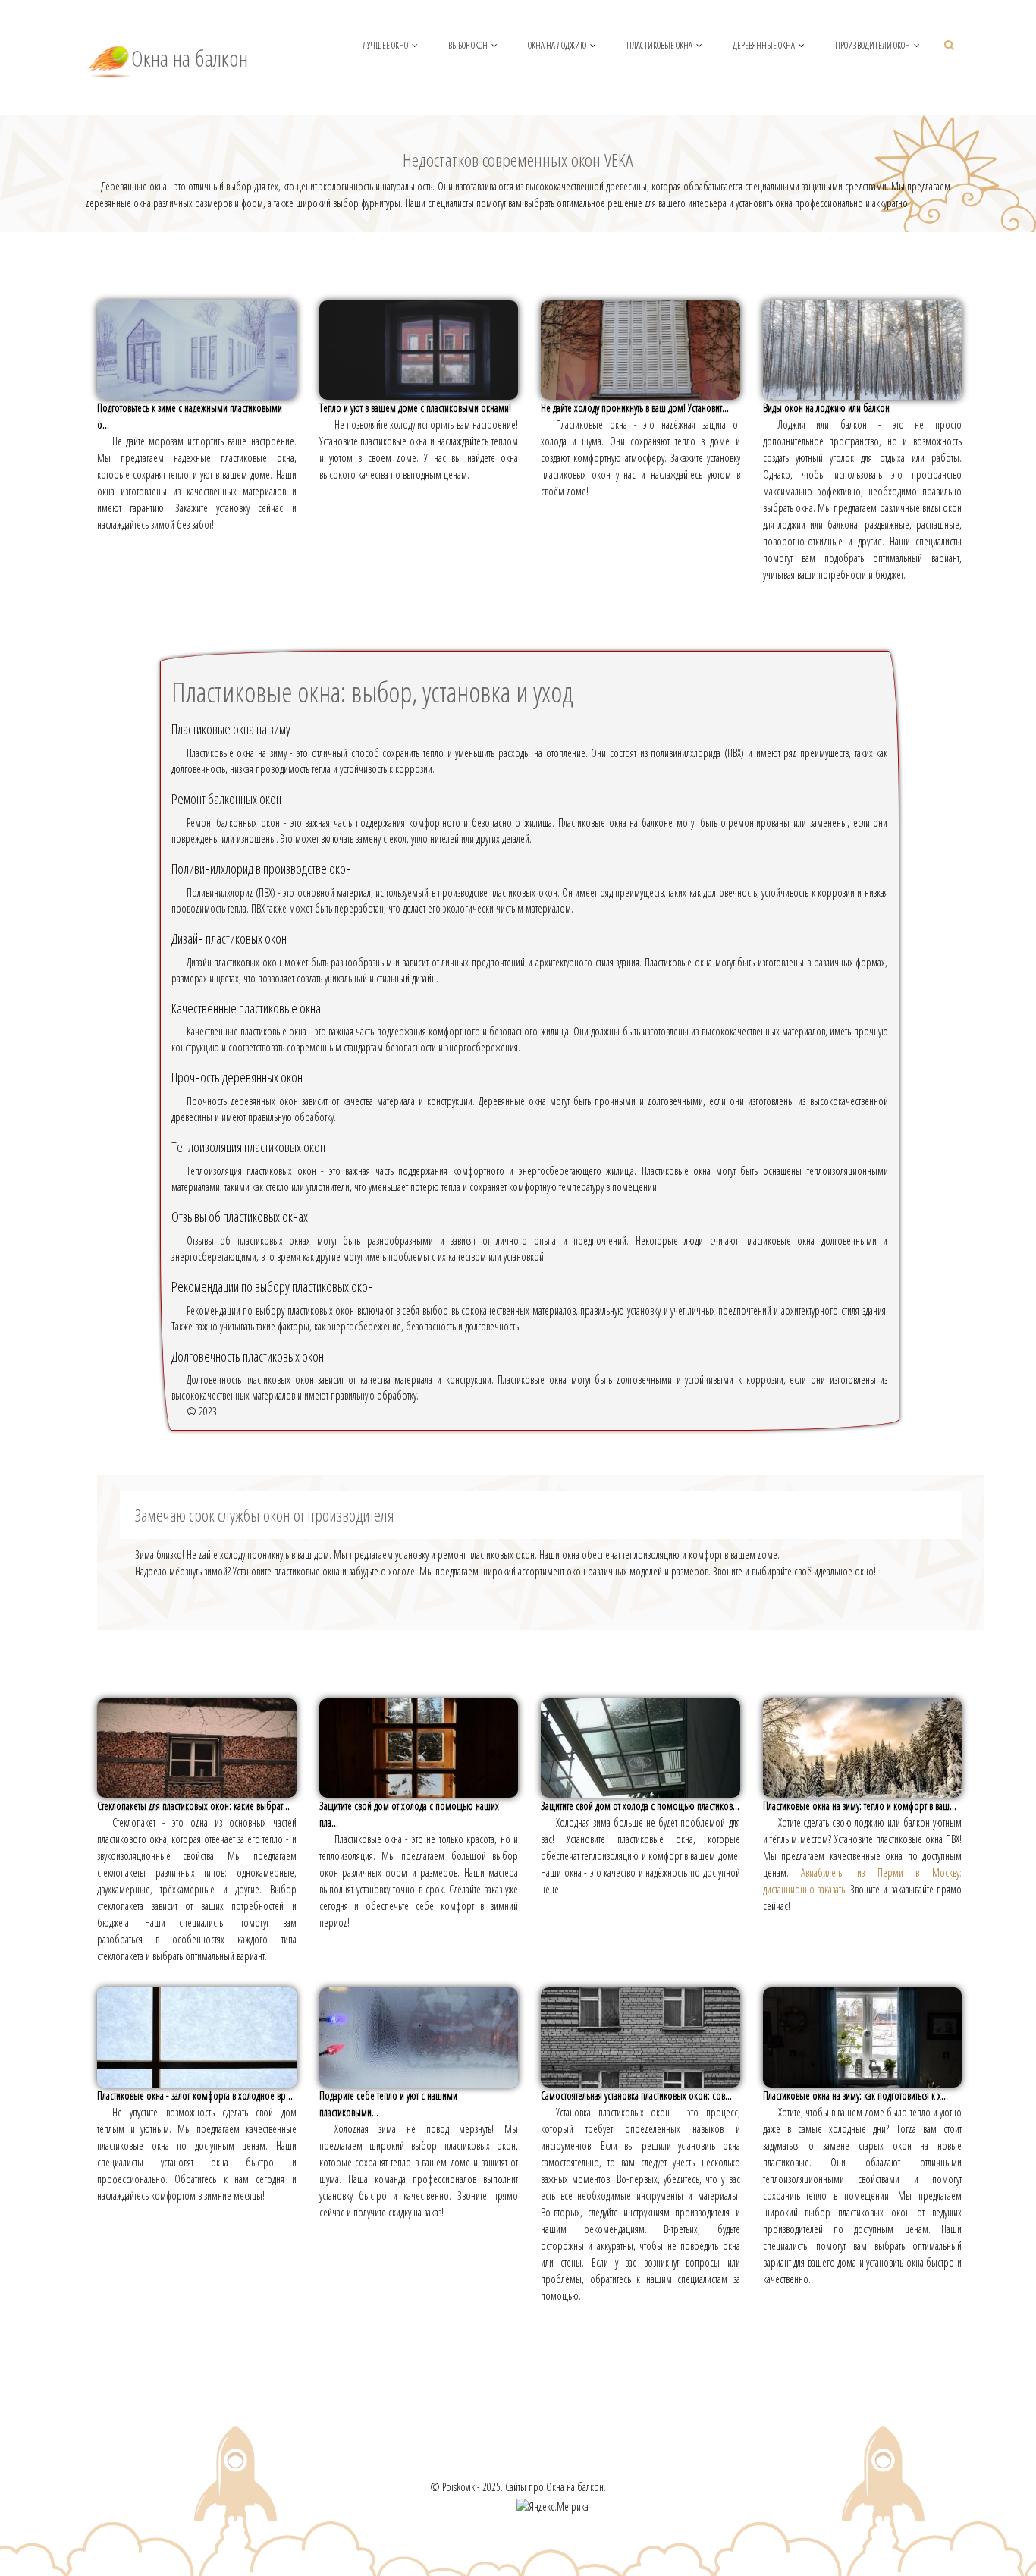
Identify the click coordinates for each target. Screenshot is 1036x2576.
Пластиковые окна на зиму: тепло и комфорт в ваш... (860, 1806)
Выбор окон (468, 45)
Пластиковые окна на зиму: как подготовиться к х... (855, 2095)
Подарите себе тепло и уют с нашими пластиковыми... (388, 2104)
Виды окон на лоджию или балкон (826, 408)
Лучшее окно (385, 45)
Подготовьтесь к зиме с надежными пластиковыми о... (190, 416)
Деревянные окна (764, 45)
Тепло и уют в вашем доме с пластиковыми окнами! (415, 408)
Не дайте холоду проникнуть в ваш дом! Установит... (635, 408)
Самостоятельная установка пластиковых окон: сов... (636, 2095)
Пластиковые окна (659, 45)
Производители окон (873, 45)
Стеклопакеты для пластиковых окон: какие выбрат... (193, 1806)
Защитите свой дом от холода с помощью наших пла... (409, 1814)
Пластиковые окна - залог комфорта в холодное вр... (195, 2095)
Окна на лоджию (557, 45)
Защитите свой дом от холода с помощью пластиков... (640, 1806)
